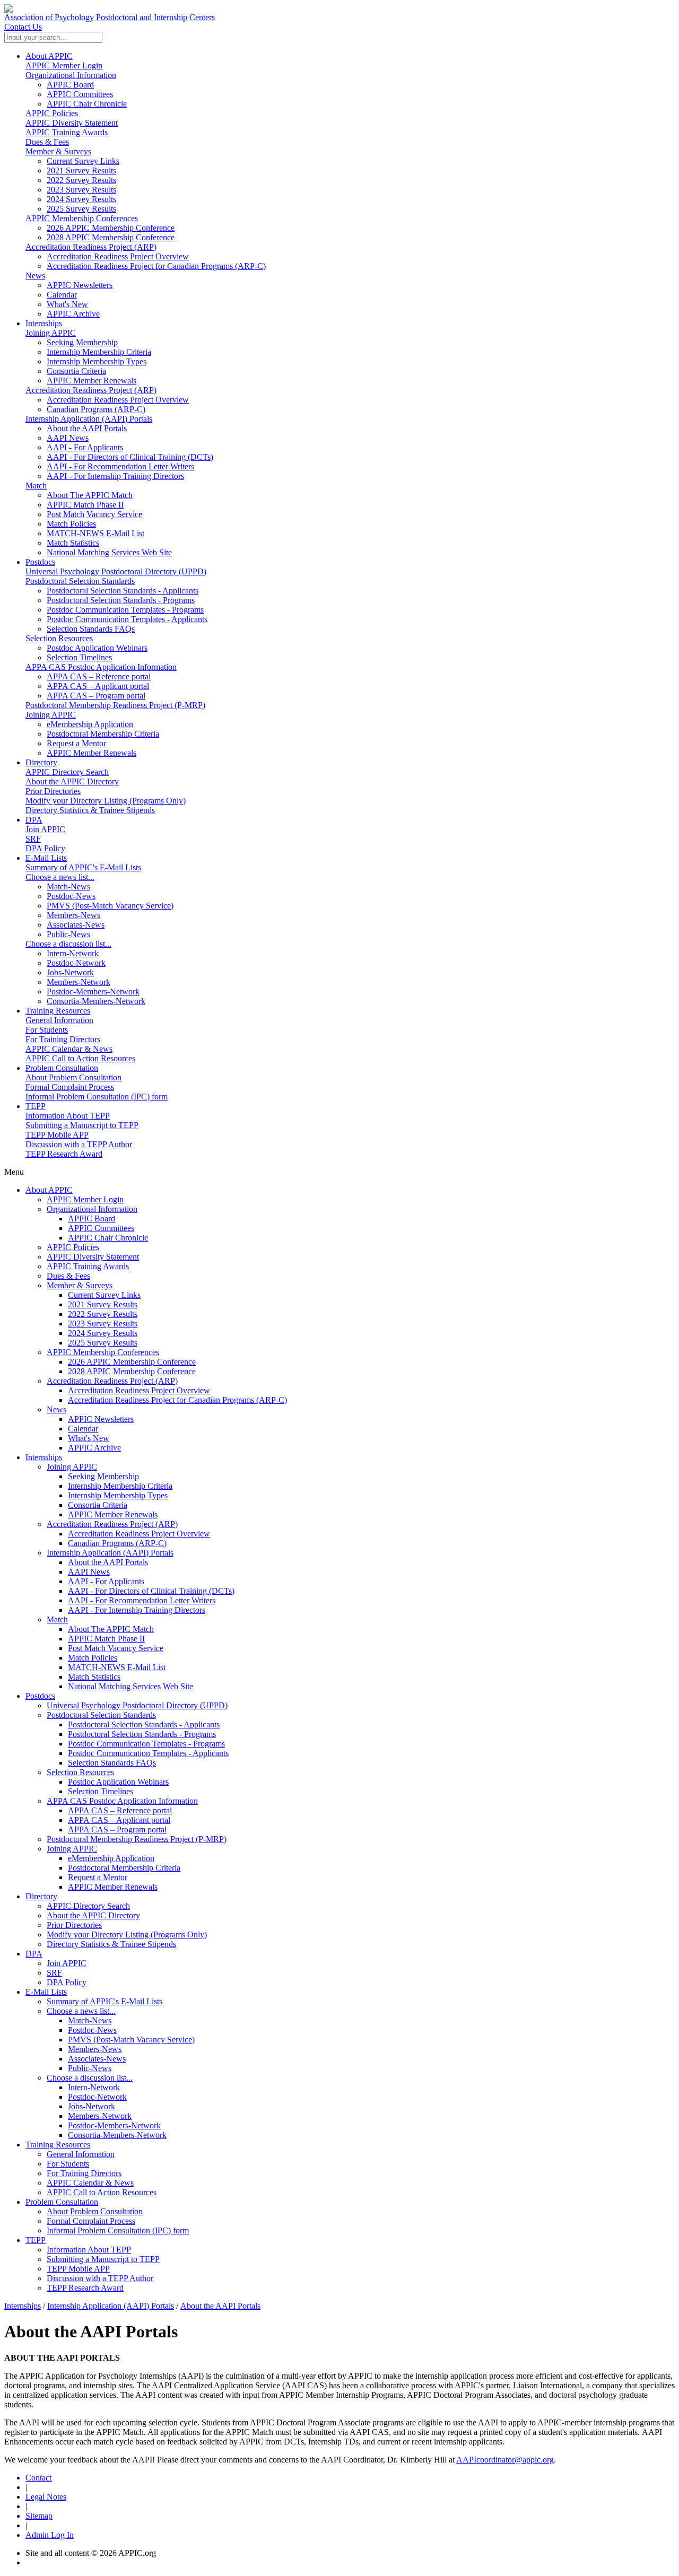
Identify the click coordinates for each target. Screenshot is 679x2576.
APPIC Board (92, 1219)
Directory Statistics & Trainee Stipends (90, 810)
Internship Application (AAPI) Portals (89, 419)
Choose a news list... (60, 877)
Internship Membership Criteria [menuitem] (99, 352)
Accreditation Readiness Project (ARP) (91, 247)
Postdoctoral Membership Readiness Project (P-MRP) (115, 705)
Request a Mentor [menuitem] (76, 743)
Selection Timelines (101, 1791)
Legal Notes (46, 2497)
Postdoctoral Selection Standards (80, 581)
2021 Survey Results (103, 1304)
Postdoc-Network (97, 2097)
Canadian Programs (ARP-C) (117, 1543)
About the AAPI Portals (108, 1562)
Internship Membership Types (118, 1495)
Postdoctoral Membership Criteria (124, 1868)
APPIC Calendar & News (69, 1049)
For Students (47, 1030)
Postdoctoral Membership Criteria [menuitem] (103, 734)
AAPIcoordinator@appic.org (505, 2460)
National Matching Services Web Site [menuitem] (109, 552)
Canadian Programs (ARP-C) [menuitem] (96, 409)
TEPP (36, 1106)
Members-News (95, 2049)
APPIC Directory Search (67, 772)
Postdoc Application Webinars (118, 1782)
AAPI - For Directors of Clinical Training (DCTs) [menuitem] (130, 457)
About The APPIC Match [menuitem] (90, 495)
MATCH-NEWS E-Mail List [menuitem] (95, 533)
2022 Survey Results (103, 1314)
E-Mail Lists (46, 858)
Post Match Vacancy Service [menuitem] (94, 514)
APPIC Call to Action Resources (80, 1058)
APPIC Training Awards (67, 132)
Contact (38, 2478)
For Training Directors (63, 1039)
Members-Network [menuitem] (79, 982)
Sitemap (39, 2516)
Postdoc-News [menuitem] (71, 896)
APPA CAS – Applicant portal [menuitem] (98, 686)
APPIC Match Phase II (106, 1639)
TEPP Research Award (64, 1154)
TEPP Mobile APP (57, 1135)
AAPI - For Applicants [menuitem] (85, 447)
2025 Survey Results (103, 1343)
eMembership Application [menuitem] (90, 724)
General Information (59, 1020)
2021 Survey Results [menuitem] (81, 171)
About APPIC (49, 56)
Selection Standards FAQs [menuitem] (91, 629)
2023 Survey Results (103, 1324)
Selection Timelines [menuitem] (79, 657)
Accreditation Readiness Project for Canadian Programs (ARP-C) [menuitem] (156, 266)
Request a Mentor (98, 1877)
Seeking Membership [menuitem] (82, 342)
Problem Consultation (62, 1068)
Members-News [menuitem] (73, 915)
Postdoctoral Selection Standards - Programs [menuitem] (121, 600)
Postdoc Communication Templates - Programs (146, 1744)
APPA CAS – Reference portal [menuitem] (99, 676)
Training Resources (58, 1011)
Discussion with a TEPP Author (79, 1144)
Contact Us (23, 27)
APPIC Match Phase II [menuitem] (85, 505)
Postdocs (40, 562)
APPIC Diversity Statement (72, 123)
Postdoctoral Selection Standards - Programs (142, 1734)
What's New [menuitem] (67, 304)
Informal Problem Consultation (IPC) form (97, 1097)
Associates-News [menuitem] (76, 925)
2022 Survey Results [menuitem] (81, 180)
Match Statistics (94, 1677)
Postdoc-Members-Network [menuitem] (93, 992)
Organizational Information (71, 75)
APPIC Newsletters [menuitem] (80, 285)
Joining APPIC (51, 333)
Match (36, 486)
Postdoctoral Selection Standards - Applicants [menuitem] (123, 591)
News (35, 276)
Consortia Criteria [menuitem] (76, 371)
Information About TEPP (68, 1116)
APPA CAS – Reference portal (120, 1810)
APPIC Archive (94, 1448)
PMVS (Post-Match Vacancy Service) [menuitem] (110, 906)
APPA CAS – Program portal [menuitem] (96, 696)
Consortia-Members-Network (117, 2135)
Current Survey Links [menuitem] (83, 161)
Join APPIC (45, 829)
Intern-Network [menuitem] (73, 953)
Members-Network (100, 2116)
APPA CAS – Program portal (117, 1830)
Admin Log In (50, 2535)
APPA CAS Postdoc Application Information (101, 667)
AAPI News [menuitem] (68, 438)
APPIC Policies (52, 113)
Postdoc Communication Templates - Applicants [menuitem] (127, 619)
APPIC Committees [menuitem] (80, 94)
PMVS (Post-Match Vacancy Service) (131, 2040)
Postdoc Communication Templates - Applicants (148, 1753)
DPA (34, 820)
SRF (33, 839)
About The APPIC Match (111, 1629)
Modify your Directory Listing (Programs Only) (106, 801)
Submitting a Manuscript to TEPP (82, 1125)
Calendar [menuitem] (62, 295)
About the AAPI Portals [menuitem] (87, 428)
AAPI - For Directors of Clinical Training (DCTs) (151, 1591)
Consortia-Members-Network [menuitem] (96, 1001)
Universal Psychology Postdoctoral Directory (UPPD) (116, 571)
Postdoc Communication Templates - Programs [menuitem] (125, 610)
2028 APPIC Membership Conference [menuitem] (111, 237)
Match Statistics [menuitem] (73, 543)
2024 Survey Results (103, 1333)
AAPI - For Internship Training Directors (137, 1610)
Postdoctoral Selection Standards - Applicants (144, 1724)
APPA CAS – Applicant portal (119, 1820)
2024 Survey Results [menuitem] (81, 199)
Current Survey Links (104, 1295)
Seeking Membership (103, 1476)
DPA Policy (45, 848)
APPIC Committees (101, 1228)
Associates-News (97, 2059)
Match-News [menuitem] (68, 887)
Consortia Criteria (98, 1505)
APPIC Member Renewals (113, 1514)
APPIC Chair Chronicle (108, 1238)
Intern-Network (94, 2087)
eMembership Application (111, 1858)
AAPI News (89, 1572)
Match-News (90, 2020)
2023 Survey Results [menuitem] (81, 190)
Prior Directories (53, 791)
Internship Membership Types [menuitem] (97, 361)
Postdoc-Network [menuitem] (76, 963)
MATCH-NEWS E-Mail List (117, 1667)
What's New (89, 1438)
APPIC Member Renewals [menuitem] (92, 381)
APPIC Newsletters (101, 1419)
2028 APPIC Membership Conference (132, 1371)
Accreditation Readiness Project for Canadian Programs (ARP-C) (177, 1400)
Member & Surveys (58, 151)
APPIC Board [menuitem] (70, 85)
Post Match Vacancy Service (116, 1648)
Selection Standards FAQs (112, 1763)
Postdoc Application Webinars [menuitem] (97, 648)
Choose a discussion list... (68, 944)
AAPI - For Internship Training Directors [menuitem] (115, 476)
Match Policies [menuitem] (71, 524)
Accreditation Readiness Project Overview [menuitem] (118, 256)
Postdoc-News (92, 2030)
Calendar (83, 1429)
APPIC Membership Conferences (82, 218)
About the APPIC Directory (72, 781)
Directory (41, 762)
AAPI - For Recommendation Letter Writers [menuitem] (120, 466)
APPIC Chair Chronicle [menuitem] (87, 104)
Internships (44, 323)
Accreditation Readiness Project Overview (139, 1390)
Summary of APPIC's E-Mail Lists (83, 867)
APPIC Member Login (64, 66)
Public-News (90, 2068)
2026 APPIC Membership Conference (132, 1362)
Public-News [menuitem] (68, 934)
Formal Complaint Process (70, 1087)
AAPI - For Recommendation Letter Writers (142, 1600)
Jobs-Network (92, 2106)
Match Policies (93, 1658)
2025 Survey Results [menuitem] (81, 209)
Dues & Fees (47, 142)
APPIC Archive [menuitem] (73, 314)
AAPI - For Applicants (106, 1581)
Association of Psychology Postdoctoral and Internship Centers (110, 17)
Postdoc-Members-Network (114, 2125)
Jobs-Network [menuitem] (70, 972)
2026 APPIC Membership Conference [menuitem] (111, 228)
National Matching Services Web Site (130, 1686)
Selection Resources (59, 638)
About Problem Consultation (73, 1077)
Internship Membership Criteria (120, 1486)
